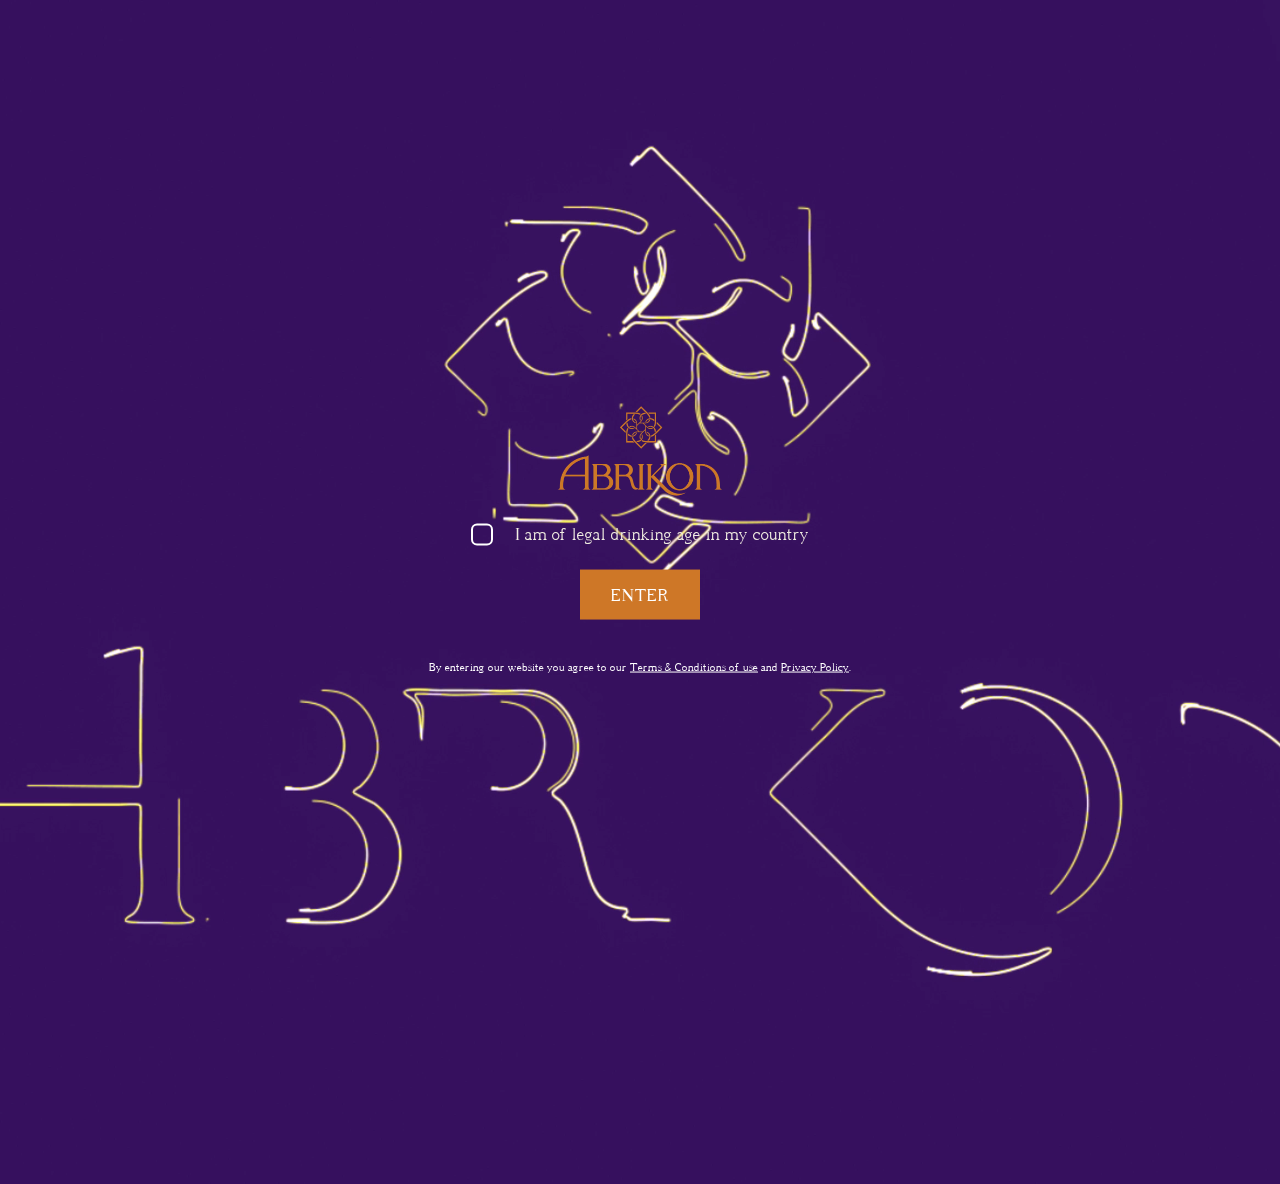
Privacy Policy (815, 667)
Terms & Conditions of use (694, 667)
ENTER (640, 594)
